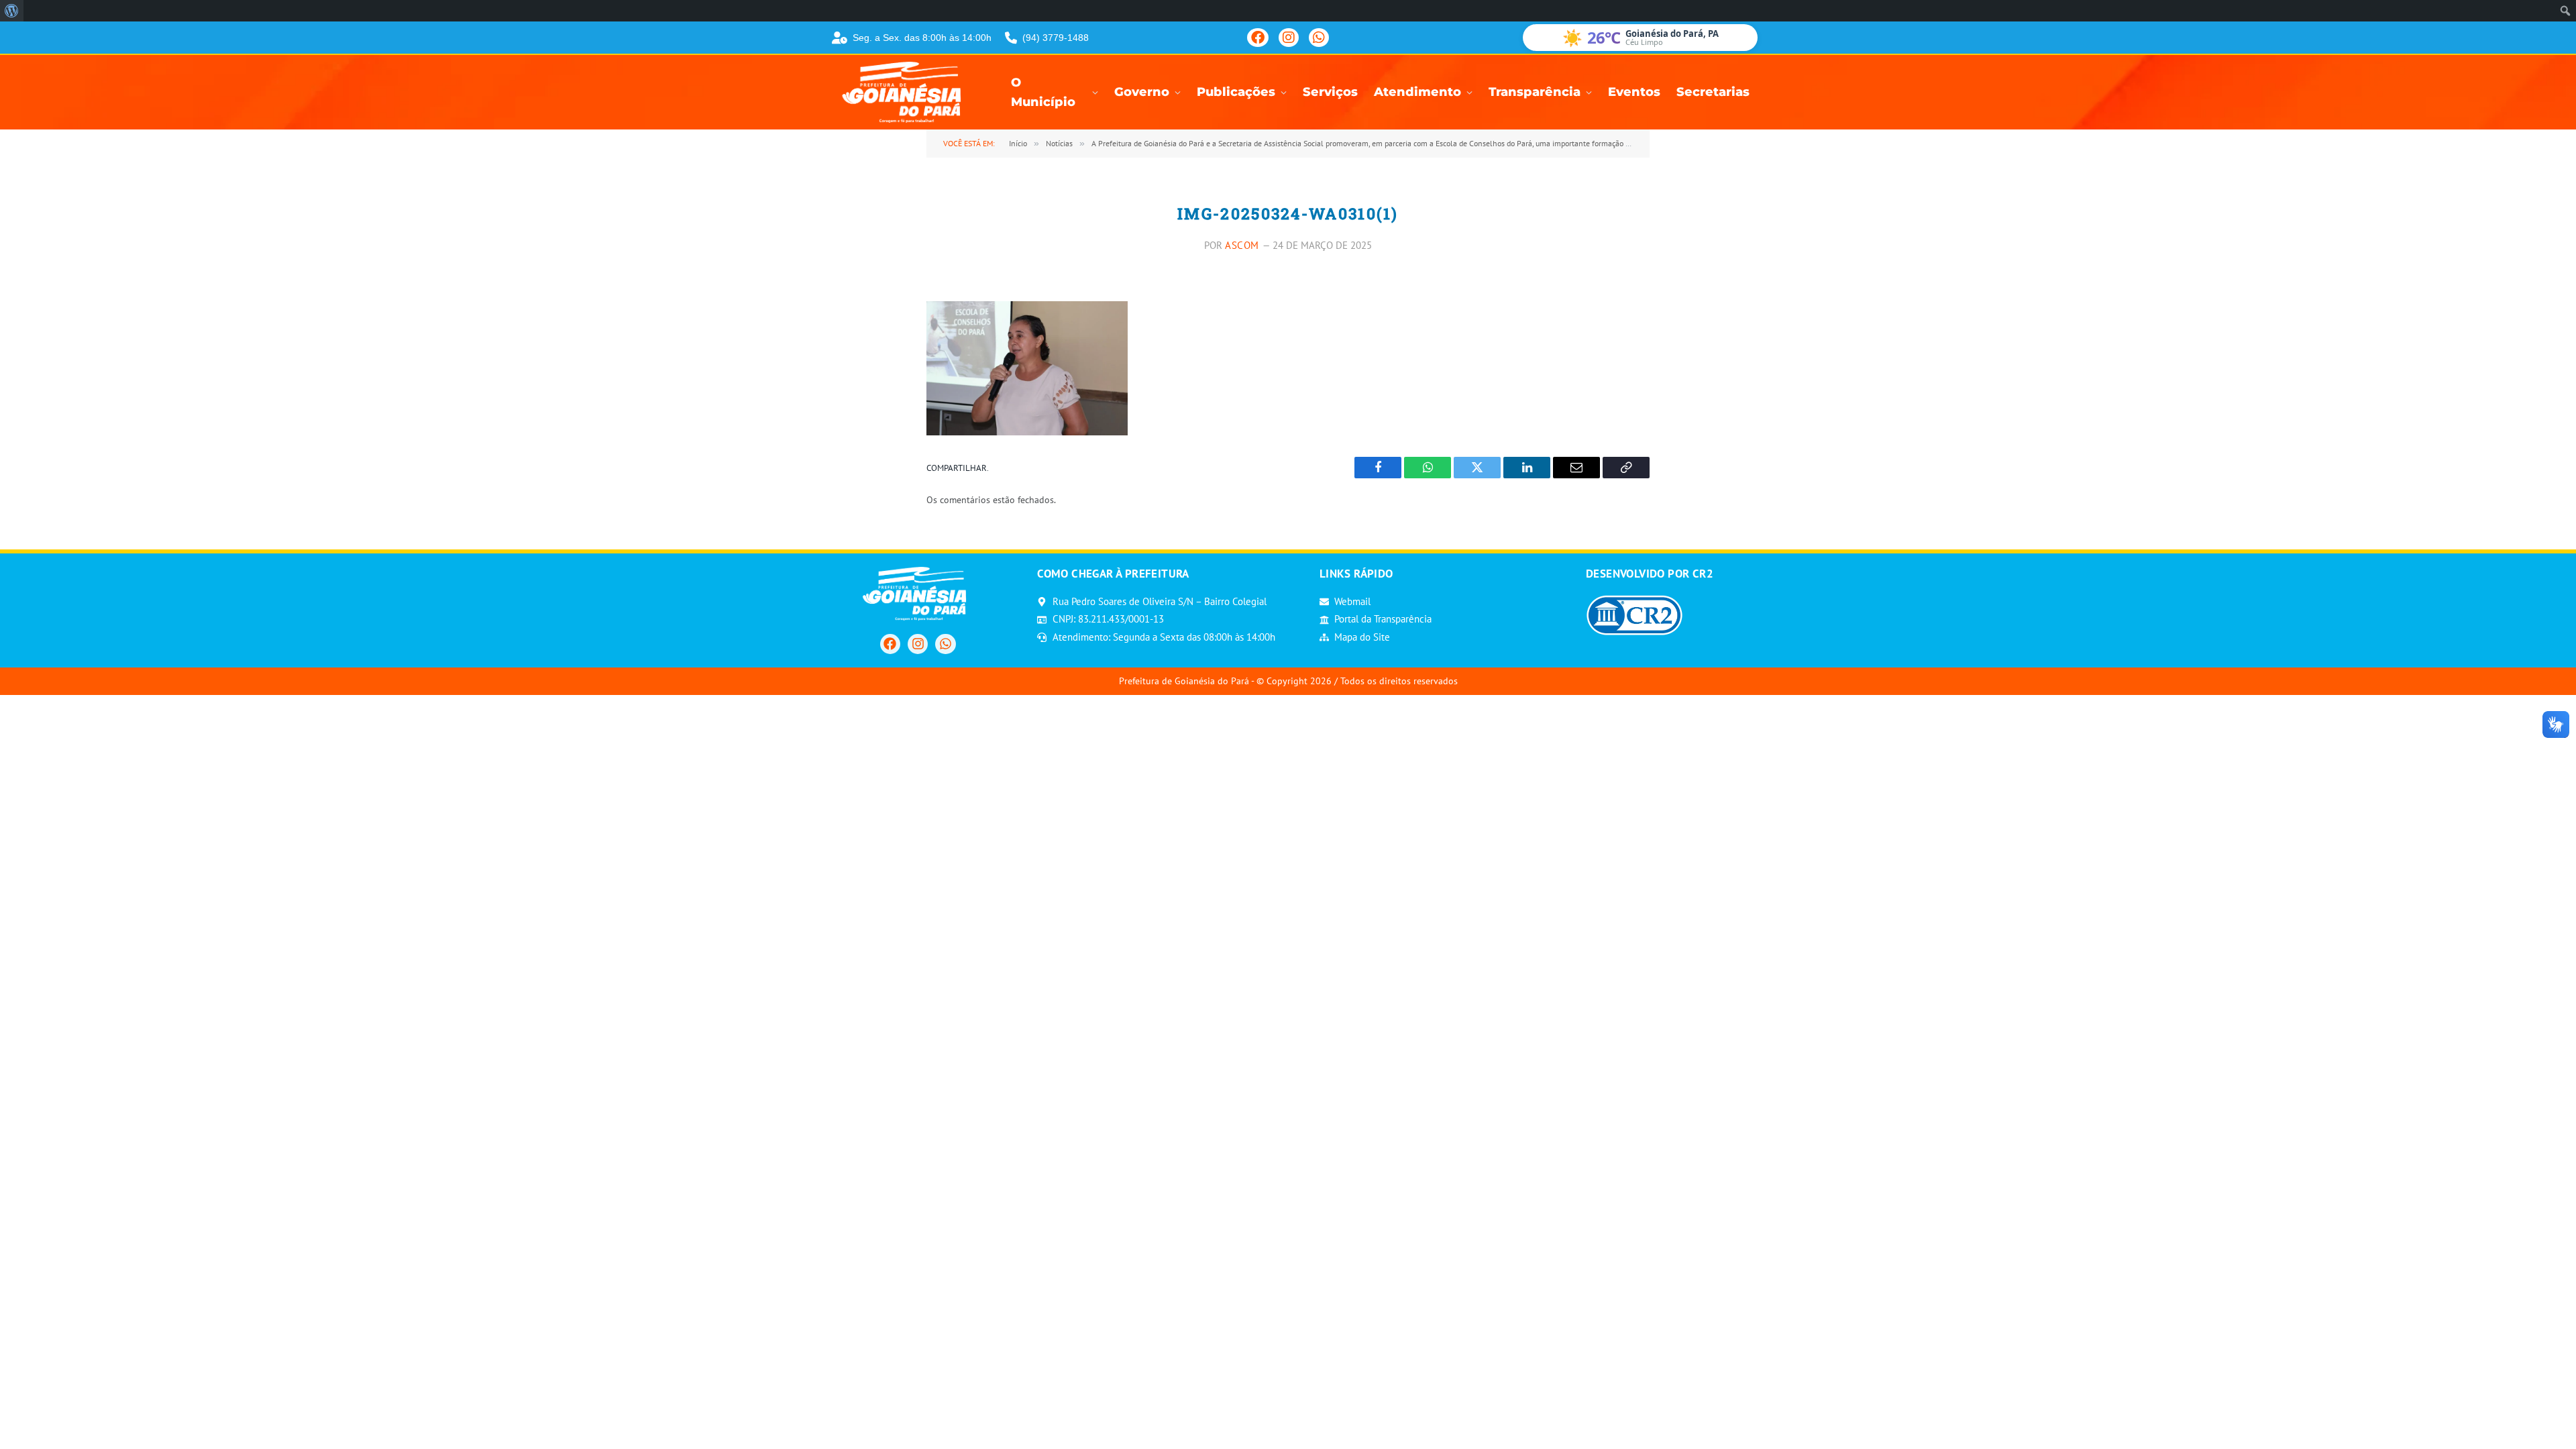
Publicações (1236, 92)
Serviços (1330, 92)
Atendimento (1417, 92)
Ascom (1242, 245)
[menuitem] (12, 11)
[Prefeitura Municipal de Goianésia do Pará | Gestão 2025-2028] (906, 92)
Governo (1142, 92)
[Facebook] (1258, 38)
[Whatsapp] (945, 644)
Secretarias (1713, 92)
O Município (1043, 93)
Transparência (1535, 92)
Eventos (1634, 92)
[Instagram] (1289, 38)
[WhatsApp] (1319, 38)
